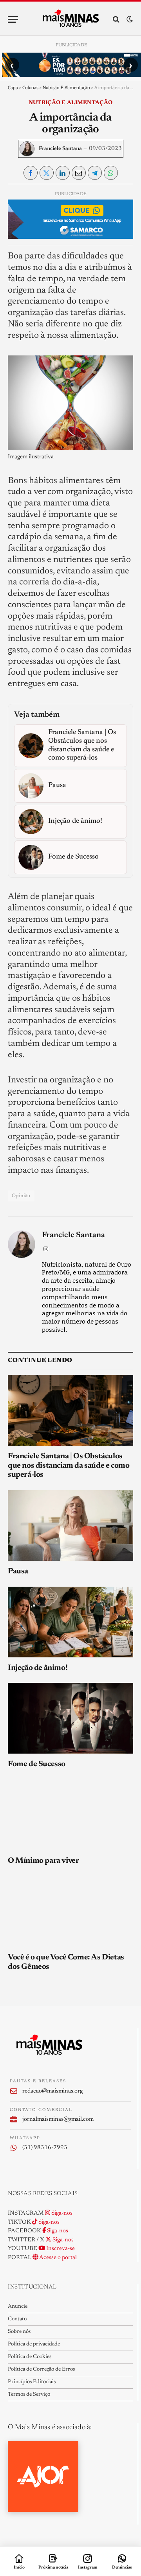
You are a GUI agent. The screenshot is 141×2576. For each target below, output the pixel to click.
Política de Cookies (30, 2357)
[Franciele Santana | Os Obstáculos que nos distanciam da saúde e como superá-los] (70, 1410)
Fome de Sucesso (37, 1764)
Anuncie (18, 2307)
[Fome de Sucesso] (70, 1718)
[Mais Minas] (71, 19)
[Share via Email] (79, 173)
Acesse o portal (58, 2258)
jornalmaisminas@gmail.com (58, 2119)
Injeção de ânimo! (38, 1668)
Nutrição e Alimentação (66, 87)
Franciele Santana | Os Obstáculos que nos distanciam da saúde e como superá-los (69, 1466)
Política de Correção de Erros (41, 2369)
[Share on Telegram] (95, 173)
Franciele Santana (60, 149)
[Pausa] (70, 1525)
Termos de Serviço (29, 2395)
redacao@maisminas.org (52, 2091)
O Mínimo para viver (43, 1861)
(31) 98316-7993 (45, 2148)
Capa (13, 87)
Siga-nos (61, 2213)
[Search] (116, 19)
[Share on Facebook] (31, 173)
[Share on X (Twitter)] (47, 173)
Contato (17, 2319)
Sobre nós (19, 2332)
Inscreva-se (60, 2249)
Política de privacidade (34, 2344)
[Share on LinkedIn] (63, 173)
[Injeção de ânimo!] (70, 1622)
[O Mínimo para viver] (70, 1815)
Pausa (18, 1571)
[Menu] (13, 19)
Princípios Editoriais (32, 2382)
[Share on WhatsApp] (111, 173)
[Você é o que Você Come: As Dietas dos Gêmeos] (70, 1911)
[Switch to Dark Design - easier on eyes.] (129, 19)
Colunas (30, 87)
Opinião (21, 1196)
